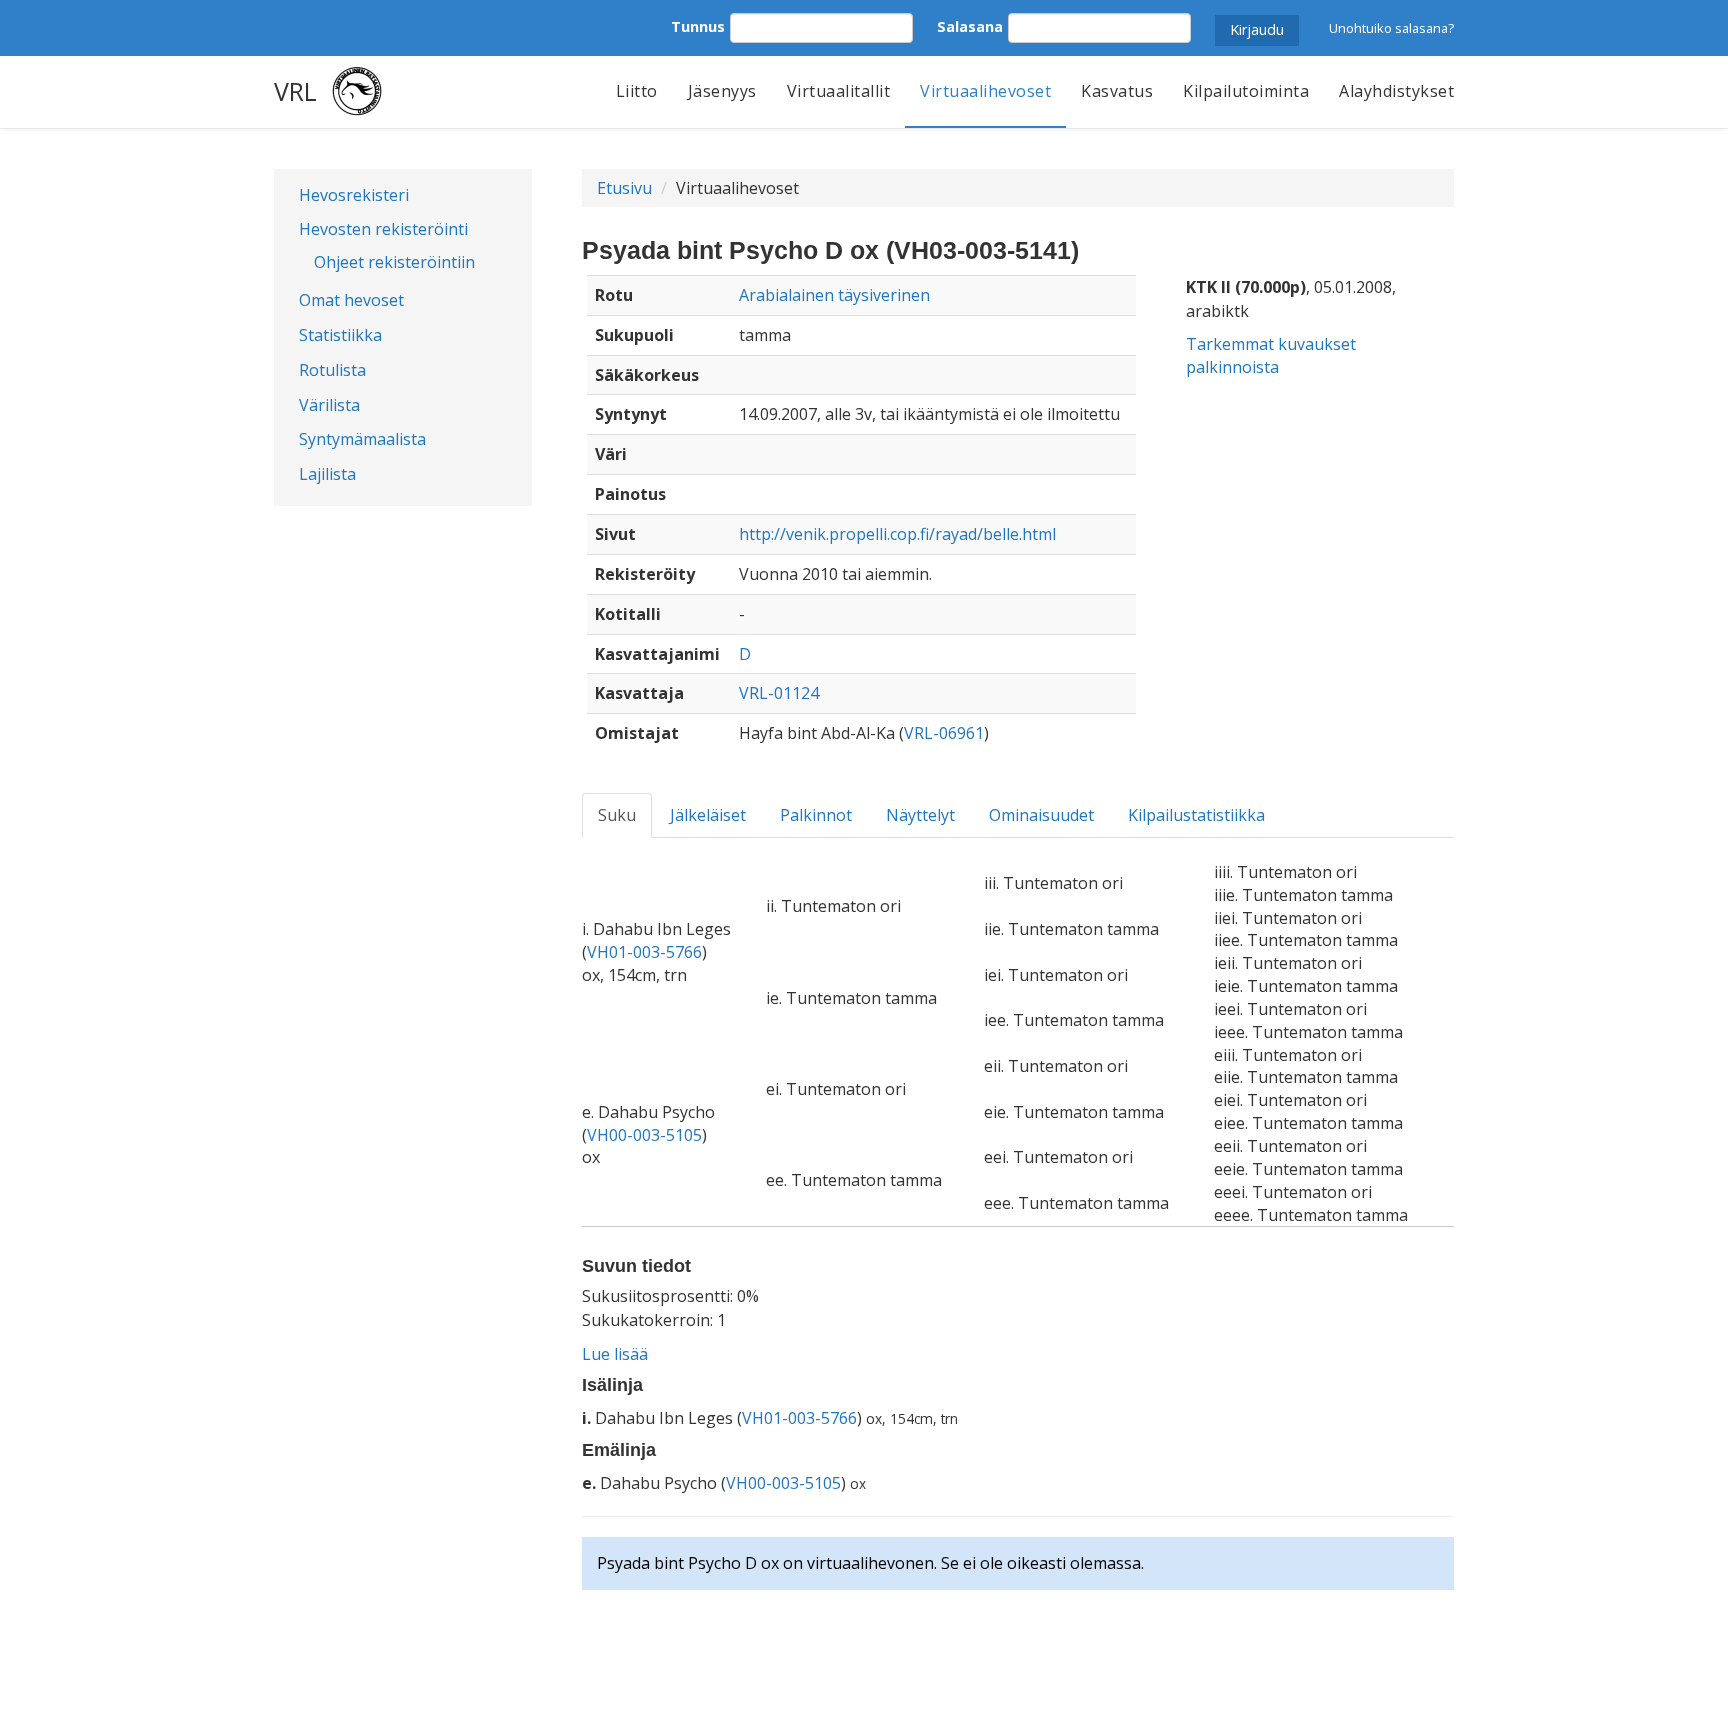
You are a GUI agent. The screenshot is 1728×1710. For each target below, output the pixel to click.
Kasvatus (1117, 91)
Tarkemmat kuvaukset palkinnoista (1271, 355)
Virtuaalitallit (839, 91)
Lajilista (327, 474)
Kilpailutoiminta (1246, 91)
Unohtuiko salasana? (1391, 28)
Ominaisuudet (1041, 815)
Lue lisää (615, 1354)
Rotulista (332, 370)
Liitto (637, 91)
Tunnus (698, 26)
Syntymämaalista (362, 439)
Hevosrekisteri (354, 195)
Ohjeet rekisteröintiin (394, 262)
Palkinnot (816, 815)
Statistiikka (340, 335)
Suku (617, 815)
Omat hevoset (351, 300)
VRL (295, 91)
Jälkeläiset (708, 815)
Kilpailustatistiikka (1196, 815)
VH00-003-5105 (644, 1135)
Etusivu (624, 188)
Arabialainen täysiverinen (834, 295)
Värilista (329, 405)
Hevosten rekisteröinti (383, 229)
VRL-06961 (944, 733)
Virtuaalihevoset (985, 91)
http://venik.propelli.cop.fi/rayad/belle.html (897, 534)
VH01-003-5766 (644, 952)
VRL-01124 (779, 693)
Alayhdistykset (1396, 91)
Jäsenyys (722, 91)
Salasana (970, 26)
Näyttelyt (920, 815)
